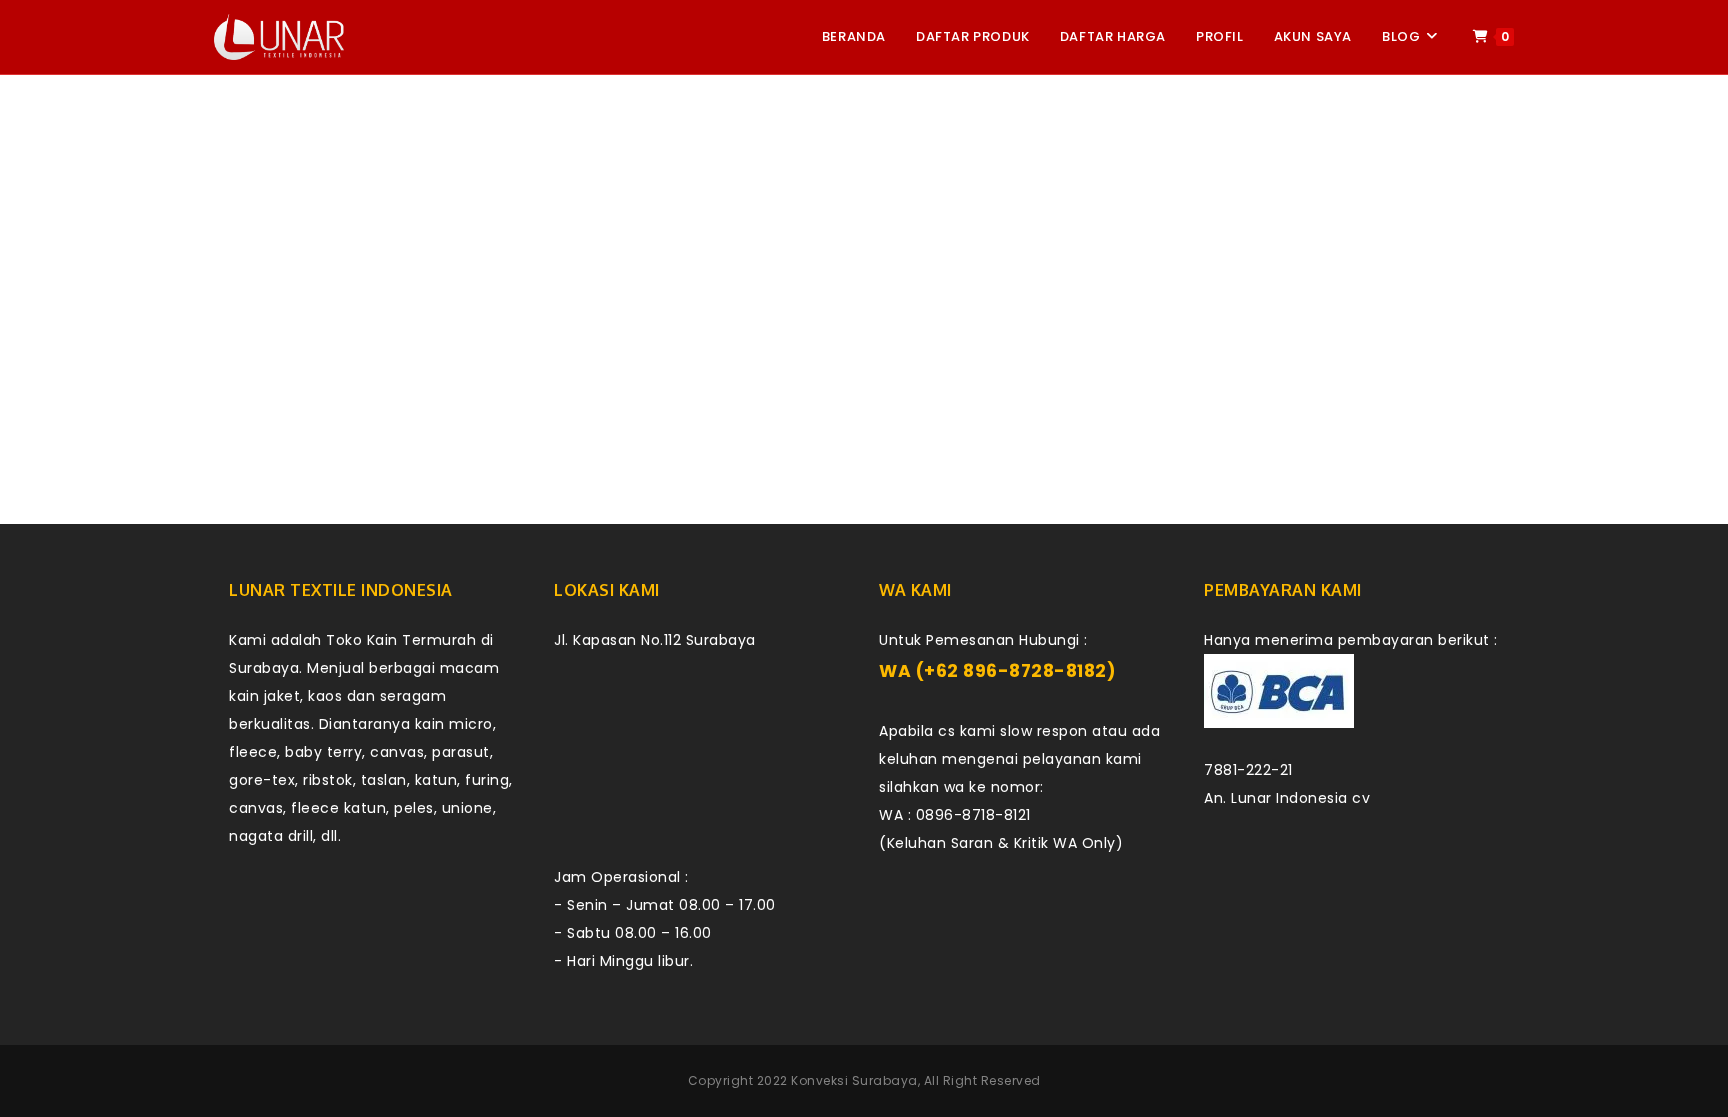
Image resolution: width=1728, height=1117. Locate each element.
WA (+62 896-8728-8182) (997, 671)
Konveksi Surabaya (854, 1080)
